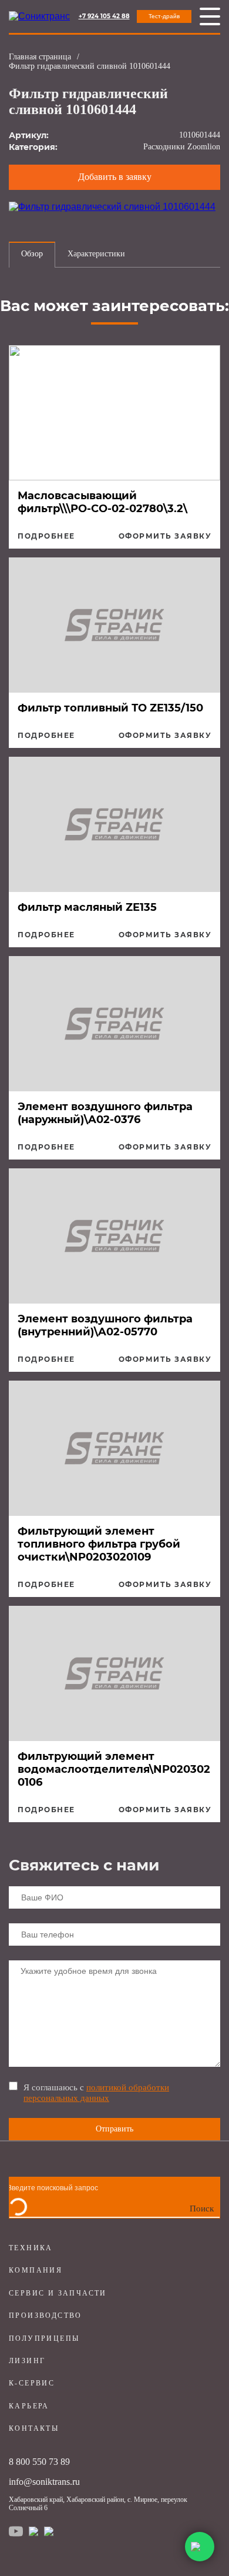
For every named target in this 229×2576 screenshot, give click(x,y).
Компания (36, 2270)
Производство (46, 2316)
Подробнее (46, 536)
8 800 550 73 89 (39, 2462)
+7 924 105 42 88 (104, 16)
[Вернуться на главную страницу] (39, 16)
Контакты (34, 2428)
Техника (31, 2248)
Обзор (32, 254)
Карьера (29, 2406)
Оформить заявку (165, 536)
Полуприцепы (44, 2338)
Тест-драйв (164, 16)
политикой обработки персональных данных (96, 2092)
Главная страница (40, 57)
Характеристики (96, 254)
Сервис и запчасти (58, 2293)
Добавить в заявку (115, 177)
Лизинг (27, 2361)
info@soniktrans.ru (44, 2482)
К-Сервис (32, 2383)
